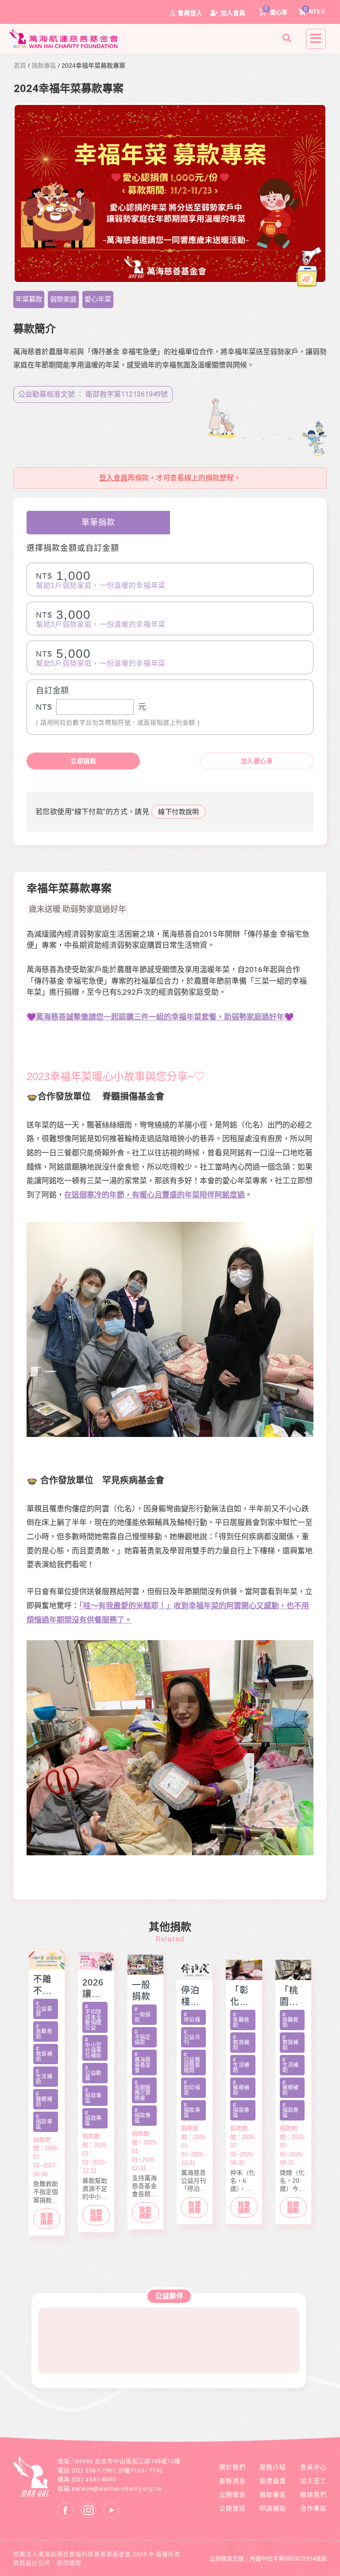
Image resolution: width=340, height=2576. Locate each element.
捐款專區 (44, 66)
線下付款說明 (179, 812)
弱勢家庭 (63, 299)
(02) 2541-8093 (94, 2479)
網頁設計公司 (32, 2563)
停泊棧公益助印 (190, 1997)
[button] (288, 38)
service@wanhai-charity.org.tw (117, 2489)
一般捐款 (141, 1991)
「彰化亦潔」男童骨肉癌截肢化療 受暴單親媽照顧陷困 (241, 1997)
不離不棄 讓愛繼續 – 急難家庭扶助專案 (47, 1985)
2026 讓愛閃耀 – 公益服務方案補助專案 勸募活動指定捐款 (96, 1989)
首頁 (20, 66)
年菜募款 (29, 299)
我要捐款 (47, 2219)
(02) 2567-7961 (94, 2470)
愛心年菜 (98, 299)
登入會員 (113, 478)
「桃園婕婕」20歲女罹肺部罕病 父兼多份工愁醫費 (290, 1997)
